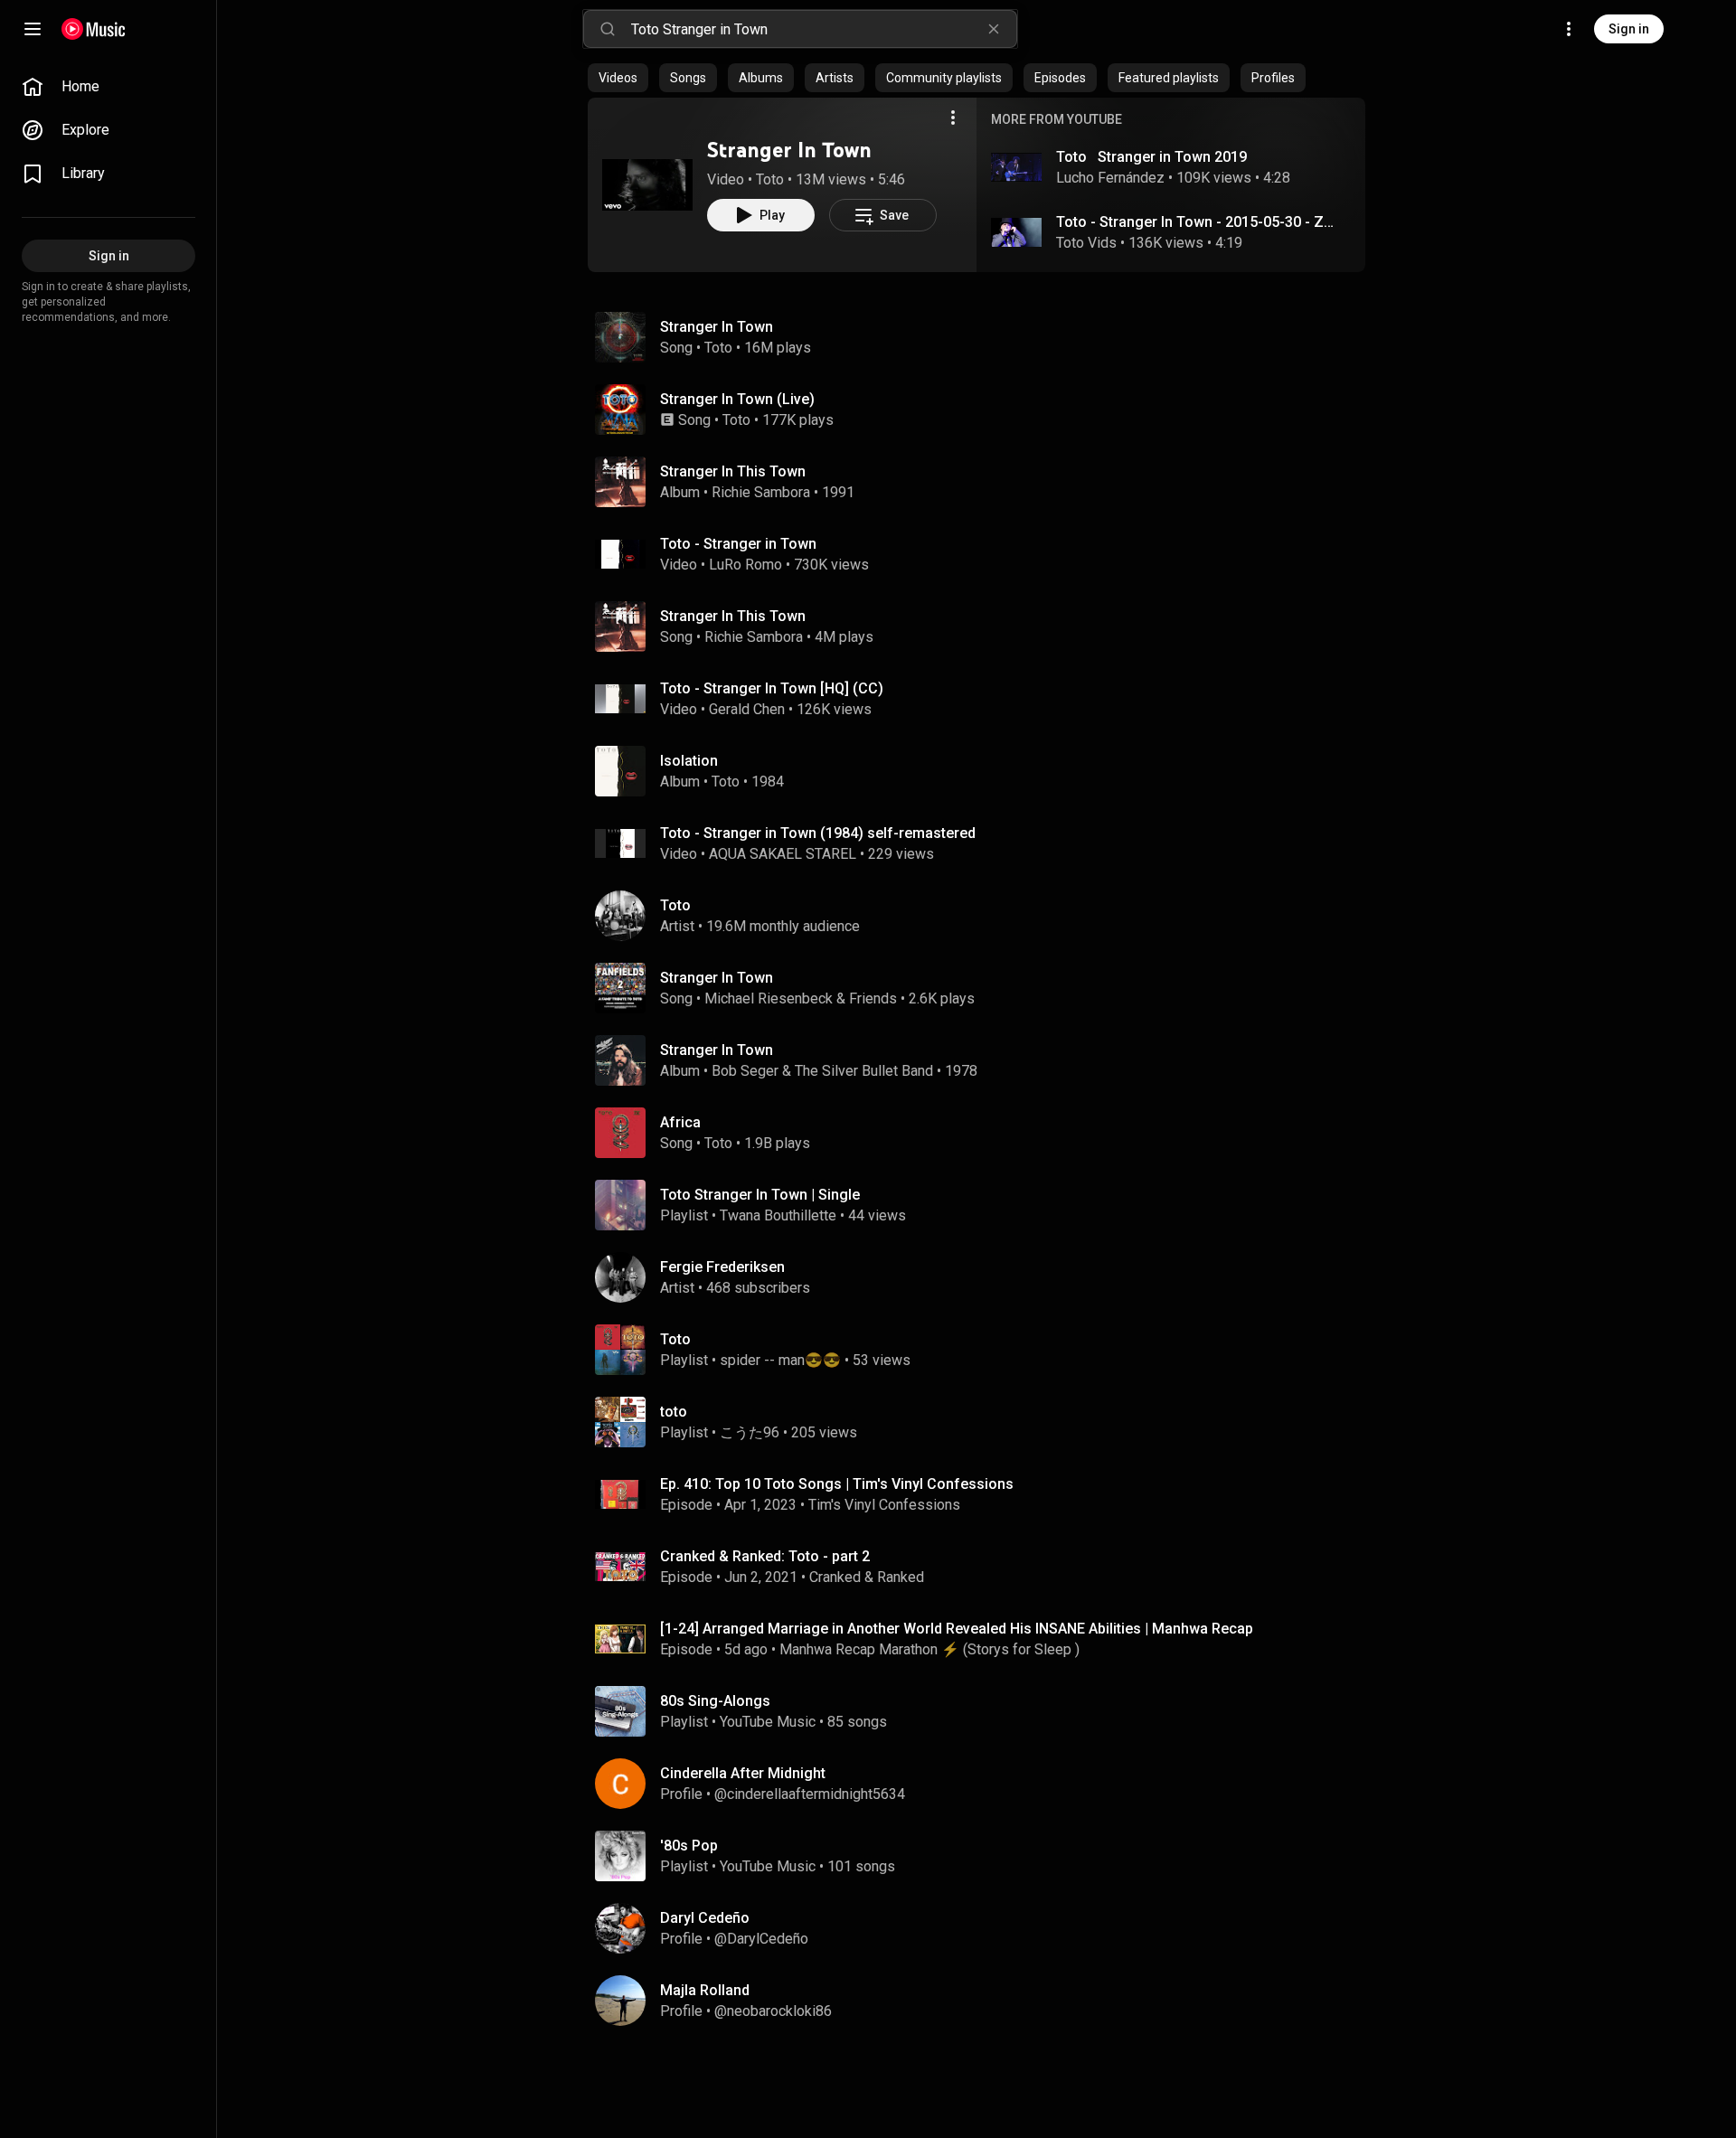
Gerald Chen (747, 709)
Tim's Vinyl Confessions (884, 1505)
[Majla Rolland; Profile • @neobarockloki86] (984, 2001)
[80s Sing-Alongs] (984, 1711)
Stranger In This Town (733, 616)
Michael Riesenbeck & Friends (801, 998)
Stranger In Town (789, 150)
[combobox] (824, 29)
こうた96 (750, 1432)
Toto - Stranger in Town (738, 544)
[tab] (618, 78)
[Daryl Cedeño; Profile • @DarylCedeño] (984, 1928)
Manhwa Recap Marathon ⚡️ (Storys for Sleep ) (929, 1649)
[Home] (94, 29)
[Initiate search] (608, 29)
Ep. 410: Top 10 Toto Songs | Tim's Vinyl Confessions (837, 1484)
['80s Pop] (984, 1856)
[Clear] (994, 29)
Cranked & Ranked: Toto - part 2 (765, 1556)
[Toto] (984, 916)
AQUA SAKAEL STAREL (783, 854)
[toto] (984, 1422)
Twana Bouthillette (778, 1215)
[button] (647, 184)
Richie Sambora (761, 492)
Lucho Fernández (1110, 178)
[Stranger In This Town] (984, 482)
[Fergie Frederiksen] (984, 1277)
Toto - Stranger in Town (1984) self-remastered (818, 833)
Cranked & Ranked (867, 1577)
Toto (770, 179)
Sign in (1629, 29)
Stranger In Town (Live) (737, 399)
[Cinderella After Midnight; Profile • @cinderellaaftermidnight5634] (984, 1784)
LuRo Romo (745, 565)
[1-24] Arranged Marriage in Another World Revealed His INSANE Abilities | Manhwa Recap (957, 1629)
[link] (108, 87)
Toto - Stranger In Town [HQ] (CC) (772, 688)
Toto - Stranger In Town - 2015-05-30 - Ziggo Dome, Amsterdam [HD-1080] (1197, 222)
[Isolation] (984, 771)
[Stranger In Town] (647, 184)
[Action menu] (953, 118)
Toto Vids (1086, 243)
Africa (680, 1122)
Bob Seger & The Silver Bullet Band (822, 1071)
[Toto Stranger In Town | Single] (984, 1205)
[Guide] (33, 29)
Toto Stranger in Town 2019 (1151, 157)
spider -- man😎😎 (780, 1360)
